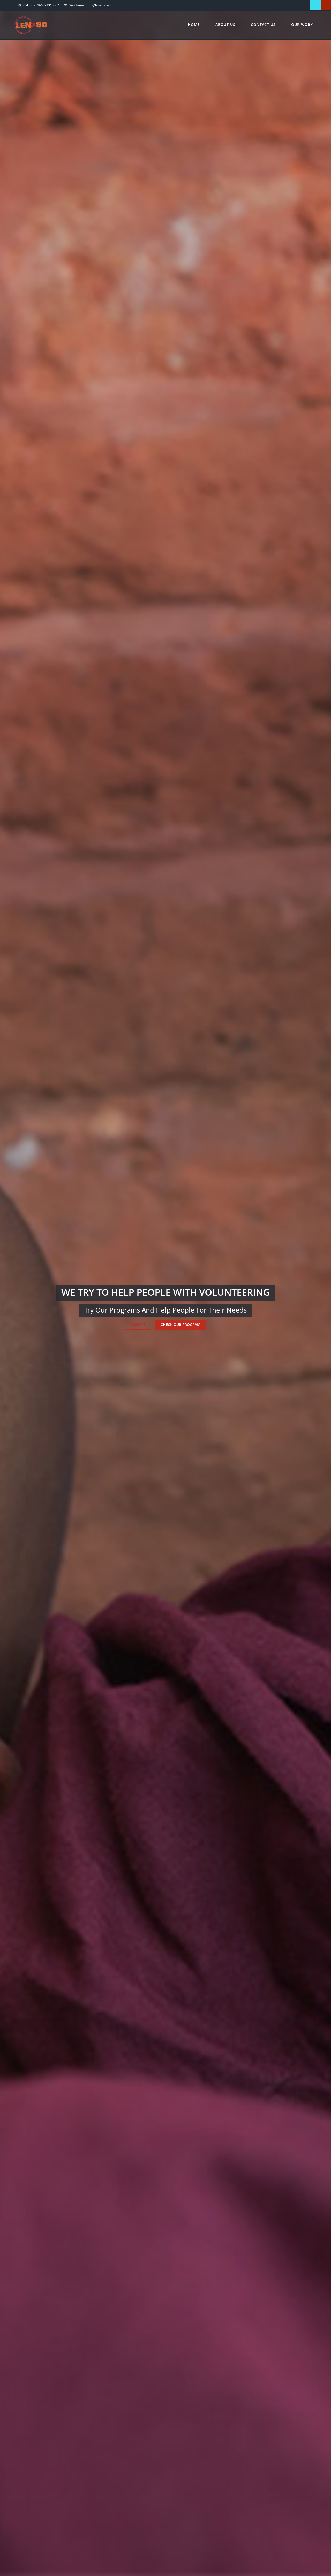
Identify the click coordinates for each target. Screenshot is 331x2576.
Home (194, 24)
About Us (225, 24)
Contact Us (263, 24)
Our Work (302, 24)
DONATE (138, 1325)
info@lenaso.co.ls (99, 5)
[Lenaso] (31, 24)
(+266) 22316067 (47, 5)
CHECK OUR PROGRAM (180, 1325)
